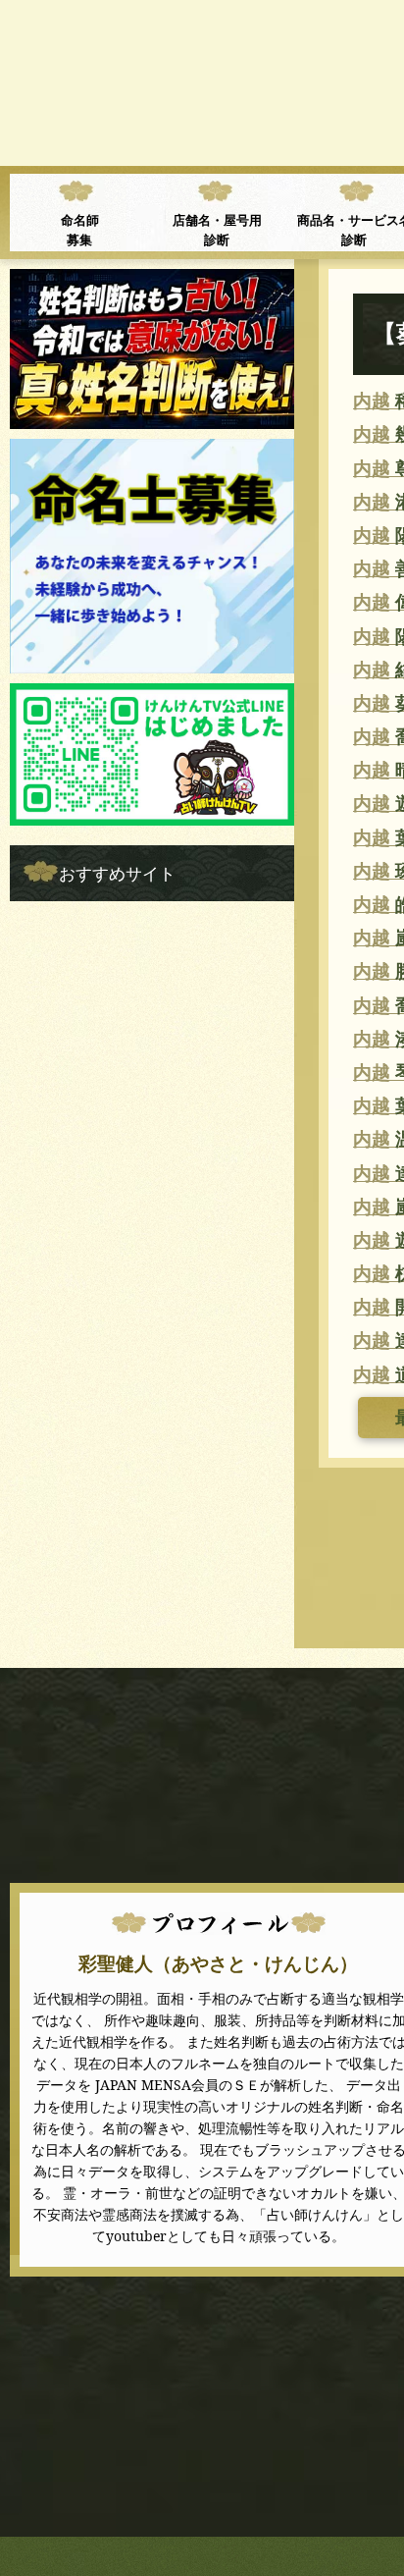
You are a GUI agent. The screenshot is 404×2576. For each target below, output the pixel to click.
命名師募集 (80, 230)
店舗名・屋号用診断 (217, 230)
